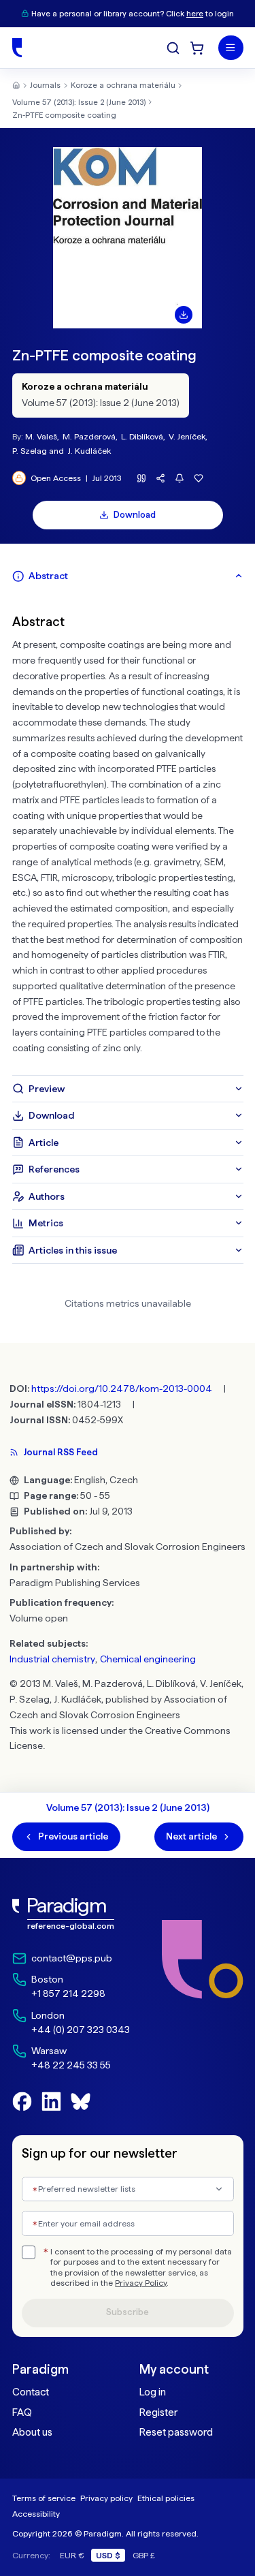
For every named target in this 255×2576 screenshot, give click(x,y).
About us (32, 2432)
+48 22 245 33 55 (71, 2065)
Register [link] (158, 2412)
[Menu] (231, 48)
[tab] (128, 576)
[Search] (173, 48)
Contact (31, 2392)
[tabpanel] (128, 833)
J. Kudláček (89, 451)
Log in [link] (153, 2392)
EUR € (72, 2555)
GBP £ (144, 2555)
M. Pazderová (89, 436)
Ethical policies (166, 2498)
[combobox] (128, 2189)
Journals (45, 85)
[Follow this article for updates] (180, 479)
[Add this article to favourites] (199, 479)
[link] (71, 1914)
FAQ (22, 2412)
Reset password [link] (176, 2432)
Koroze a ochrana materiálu (123, 85)
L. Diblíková (142, 436)
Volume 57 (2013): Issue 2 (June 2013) (79, 102)
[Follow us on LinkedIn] (51, 2101)
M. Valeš (41, 436)
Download (135, 515)
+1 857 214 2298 (68, 1993)
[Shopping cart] (197, 48)
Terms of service (44, 2498)
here (195, 14)
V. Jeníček (187, 436)
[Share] (161, 479)
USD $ (108, 2555)
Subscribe (128, 2312)
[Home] (17, 48)
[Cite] (142, 479)
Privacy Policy (141, 2283)
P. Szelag (30, 451)
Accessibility (36, 2514)
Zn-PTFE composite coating (64, 115)
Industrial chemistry (52, 1659)
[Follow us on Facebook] (22, 2101)
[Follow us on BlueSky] (81, 2101)
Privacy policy (106, 2498)
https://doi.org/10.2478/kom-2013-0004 (122, 1388)
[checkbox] (29, 2252)
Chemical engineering (148, 1659)
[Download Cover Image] (184, 315)
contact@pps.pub (72, 1958)
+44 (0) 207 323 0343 (81, 2030)
